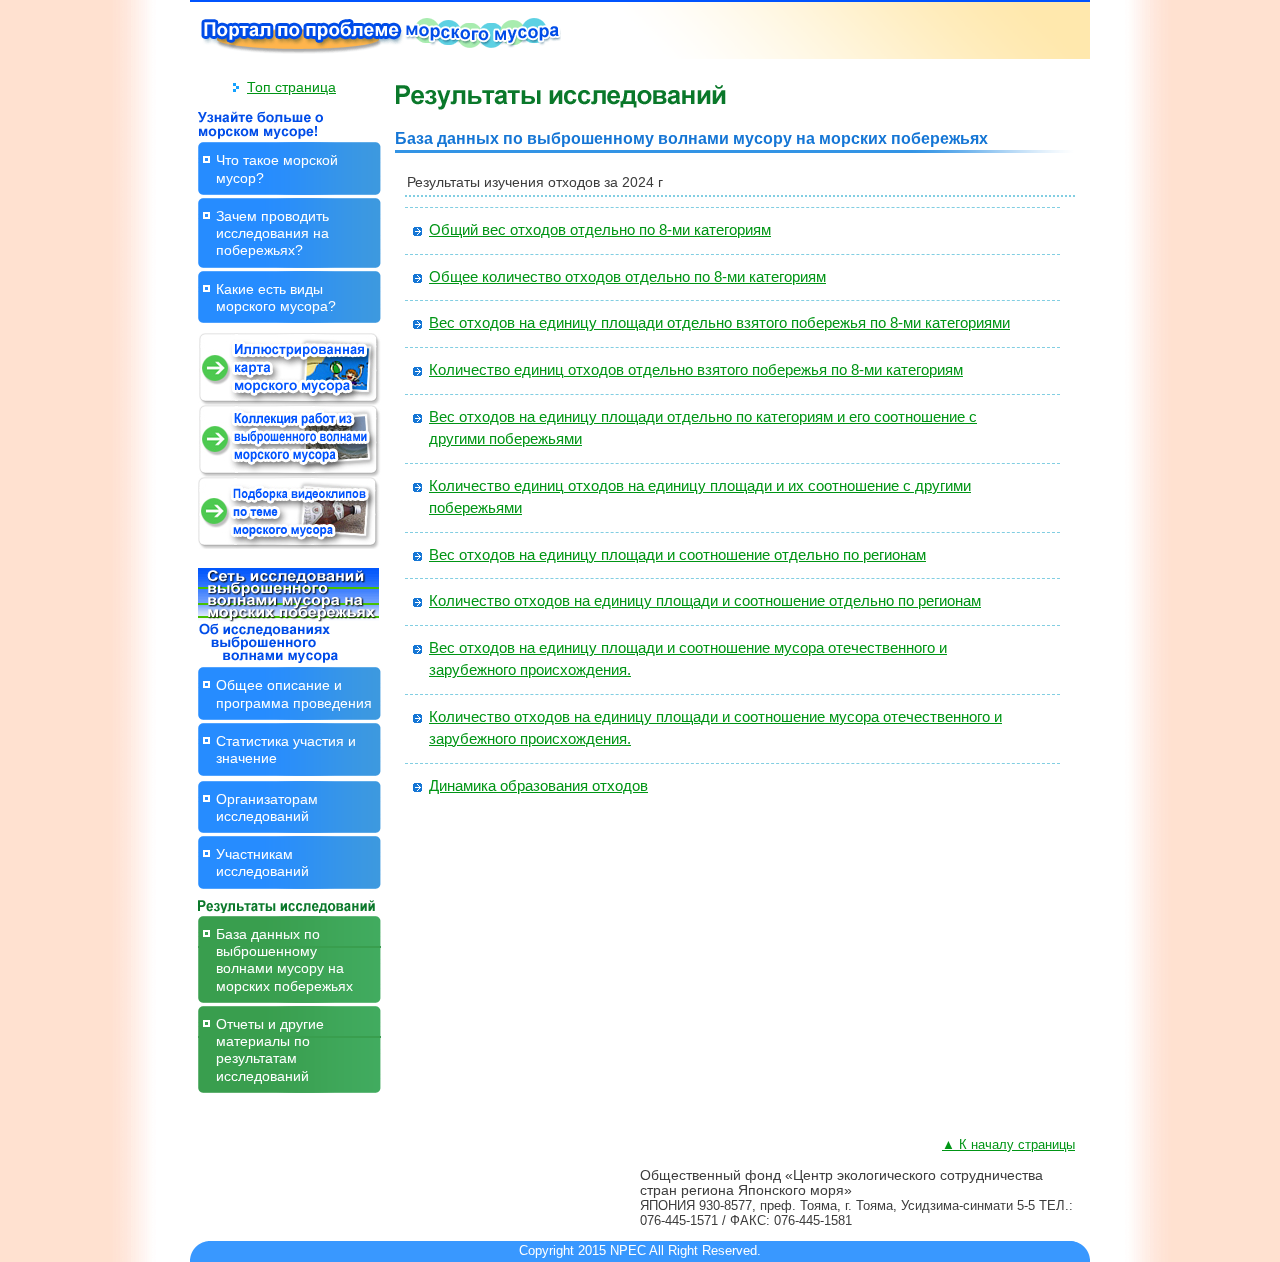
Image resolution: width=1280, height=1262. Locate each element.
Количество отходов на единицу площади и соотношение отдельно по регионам (705, 601)
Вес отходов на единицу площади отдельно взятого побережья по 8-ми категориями (719, 323)
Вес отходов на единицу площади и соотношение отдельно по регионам (677, 555)
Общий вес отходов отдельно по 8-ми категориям (600, 230)
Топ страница (291, 87)
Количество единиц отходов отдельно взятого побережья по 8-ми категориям (696, 370)
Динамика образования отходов (538, 786)
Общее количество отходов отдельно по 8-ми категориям (627, 277)
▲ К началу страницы (1008, 1144)
